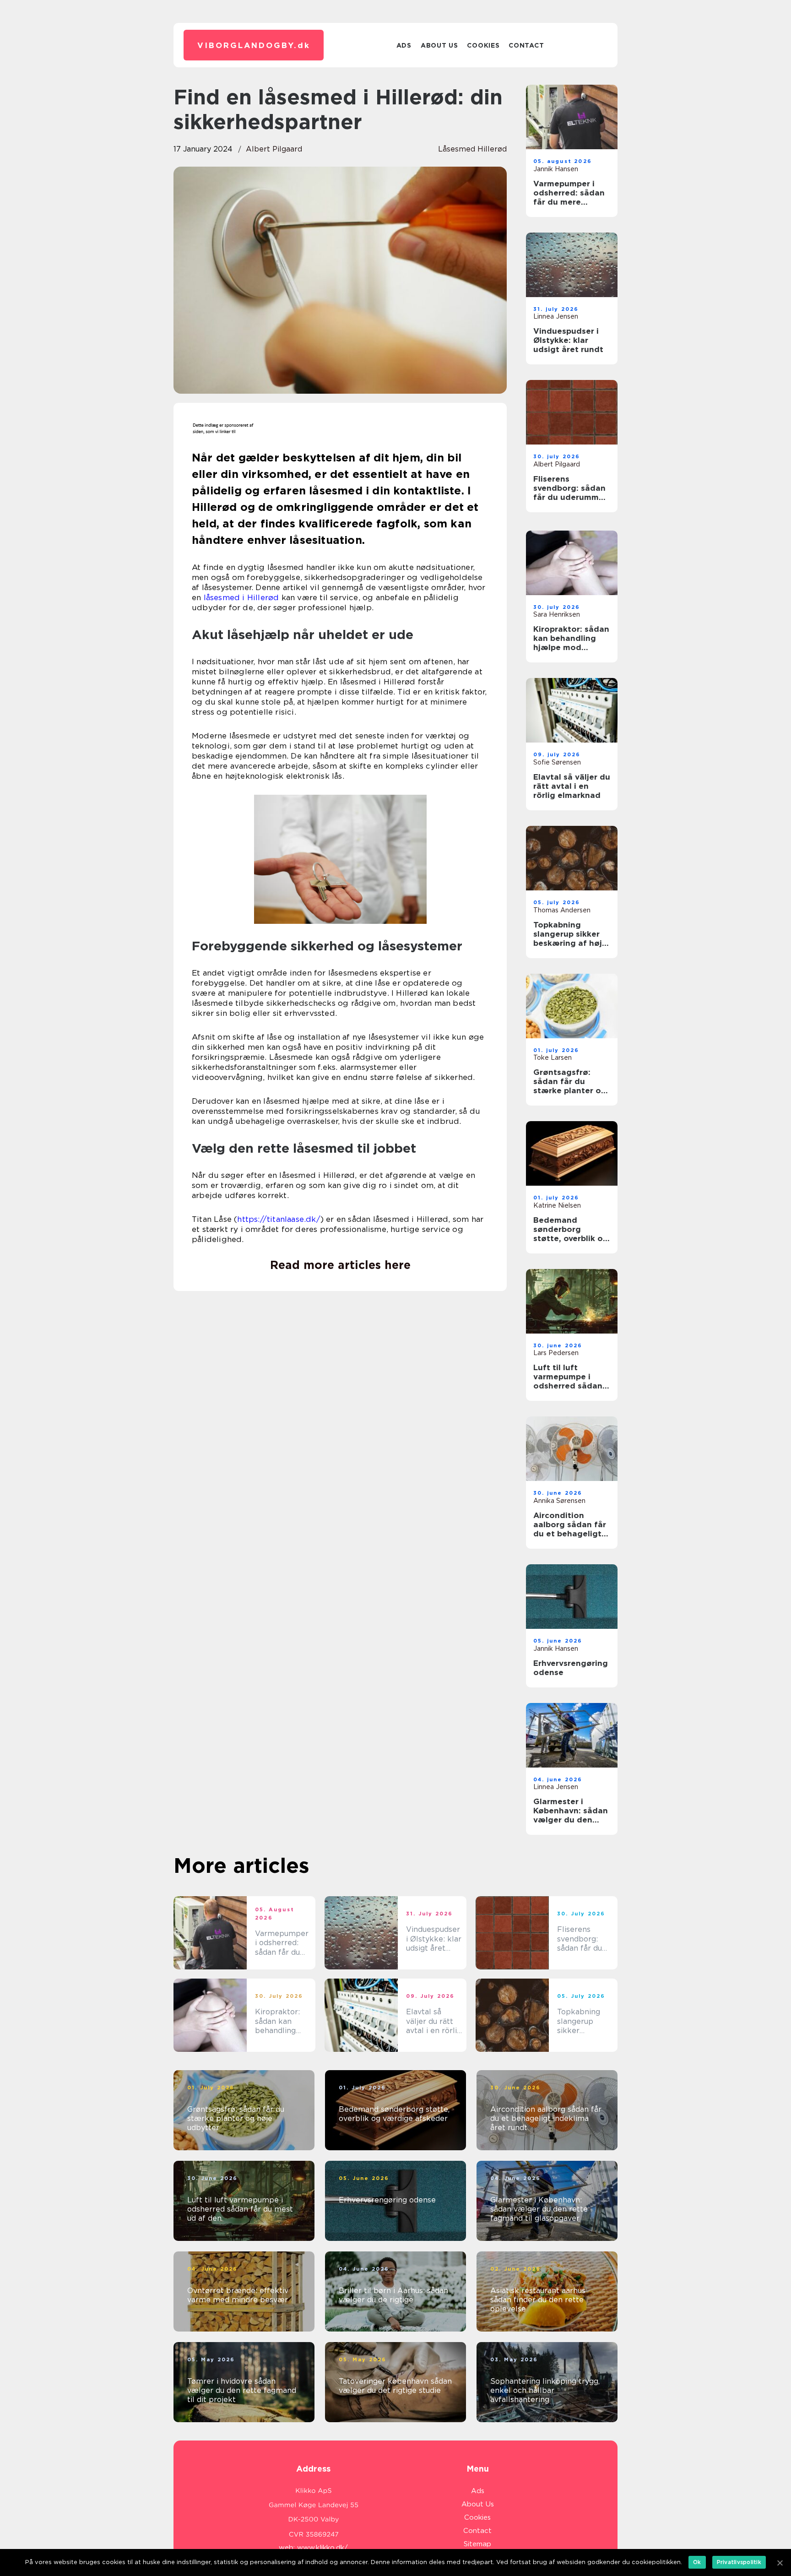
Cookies (483, 45)
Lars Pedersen (556, 1353)
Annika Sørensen (559, 1501)
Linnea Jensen (556, 316)
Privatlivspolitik (739, 2562)
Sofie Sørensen (557, 762)
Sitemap (477, 2544)
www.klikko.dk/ (322, 2548)
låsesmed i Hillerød (241, 597)
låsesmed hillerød (472, 149)
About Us (439, 45)
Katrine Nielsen (557, 1205)
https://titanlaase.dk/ (279, 1219)
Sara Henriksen (557, 614)
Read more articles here (340, 1265)
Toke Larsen (553, 1058)
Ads (404, 45)
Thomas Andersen (562, 910)
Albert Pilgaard (274, 149)
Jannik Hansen (556, 169)
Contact (526, 45)
